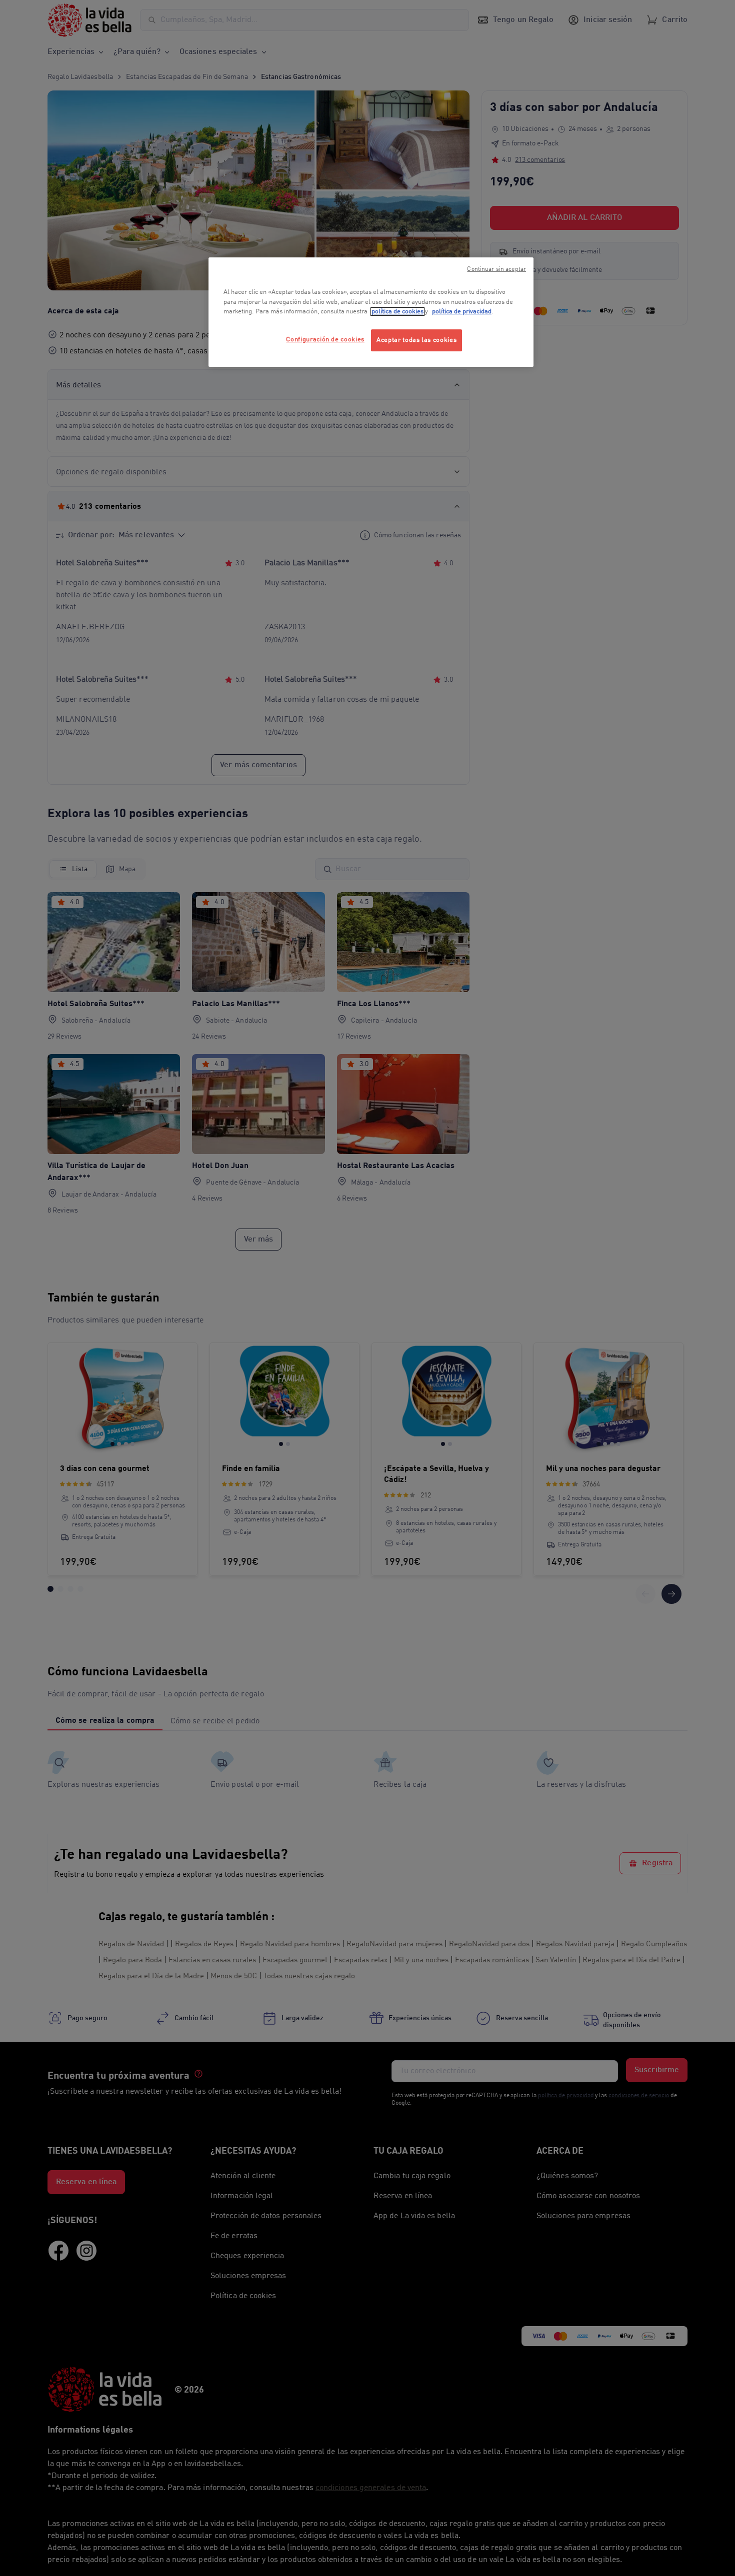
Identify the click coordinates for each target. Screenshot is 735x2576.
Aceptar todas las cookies (416, 340)
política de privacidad (462, 312)
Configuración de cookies (325, 340)
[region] (371, 312)
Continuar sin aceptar (496, 269)
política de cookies (397, 312)
